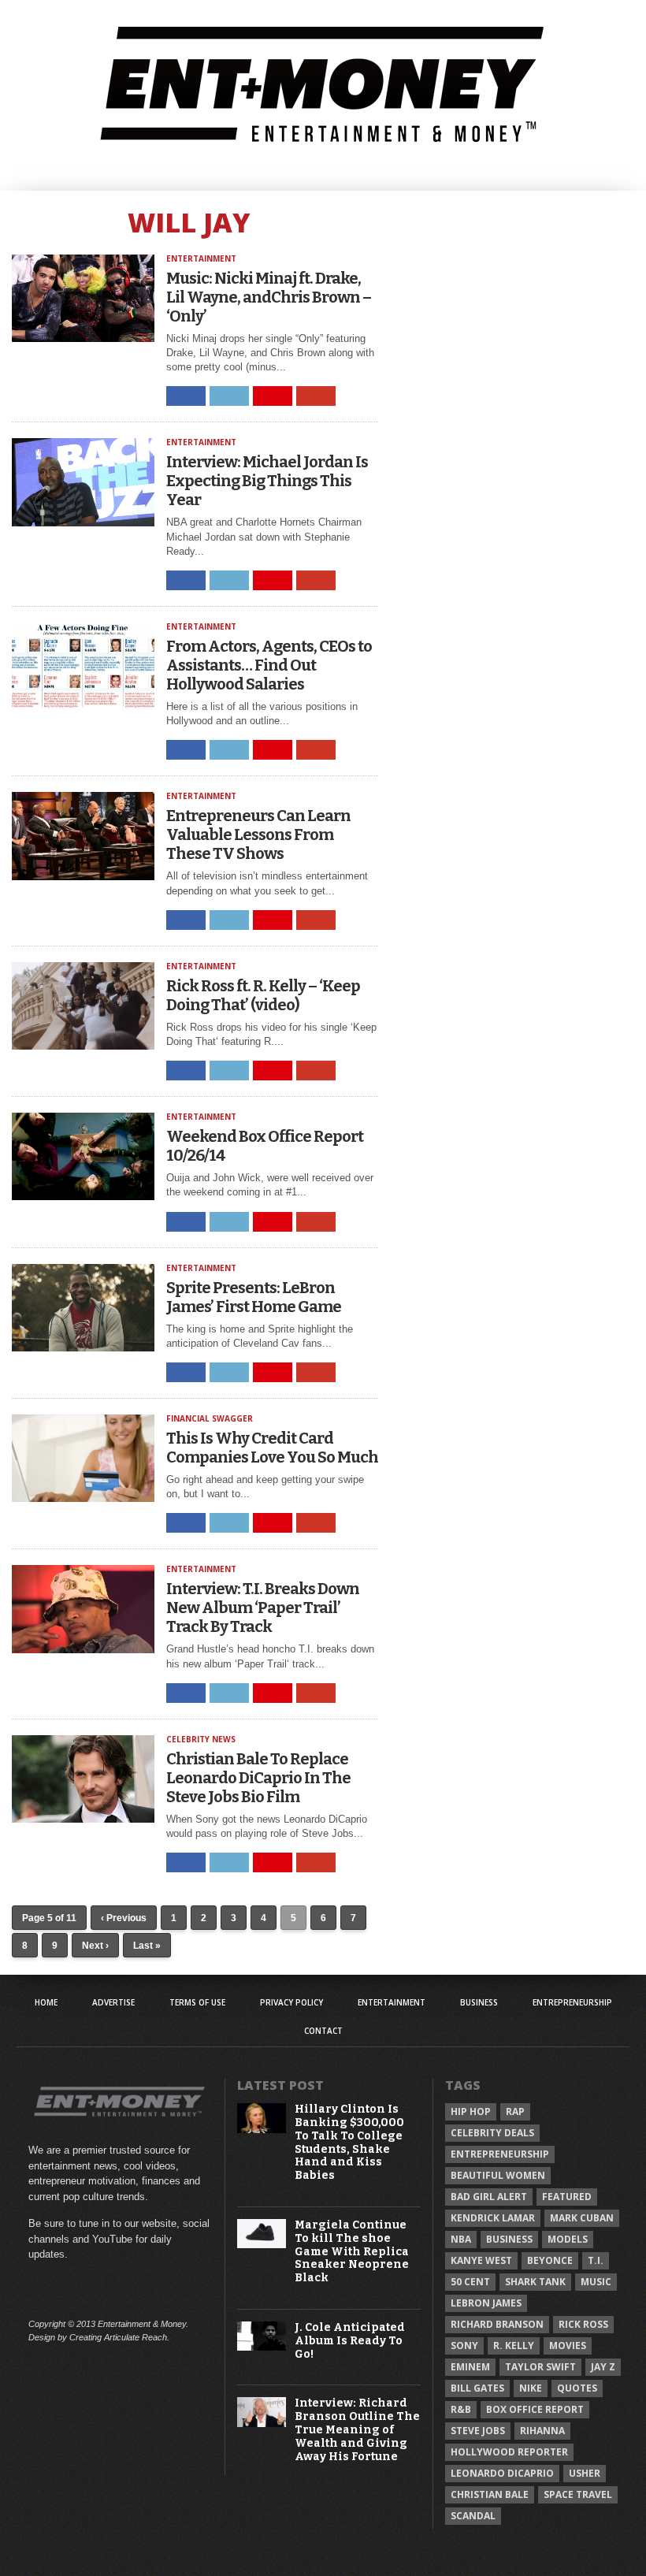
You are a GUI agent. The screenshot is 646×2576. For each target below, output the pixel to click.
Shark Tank (535, 2282)
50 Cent (470, 2282)
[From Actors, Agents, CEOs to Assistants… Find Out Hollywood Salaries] (84, 706)
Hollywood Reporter (509, 2452)
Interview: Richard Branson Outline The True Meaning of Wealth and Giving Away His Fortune (357, 2430)
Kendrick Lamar (493, 2218)
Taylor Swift (540, 2367)
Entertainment (392, 2002)
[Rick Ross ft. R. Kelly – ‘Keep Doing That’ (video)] (84, 1045)
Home (46, 2002)
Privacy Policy (291, 2002)
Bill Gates (477, 2388)
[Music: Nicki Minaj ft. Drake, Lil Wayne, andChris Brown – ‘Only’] (84, 338)
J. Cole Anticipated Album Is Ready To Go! (350, 2341)
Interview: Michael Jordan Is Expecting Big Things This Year (267, 481)
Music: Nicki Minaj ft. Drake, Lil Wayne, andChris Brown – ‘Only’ (269, 297)
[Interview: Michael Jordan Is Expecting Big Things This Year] (84, 522)
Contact (323, 2031)
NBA (461, 2239)
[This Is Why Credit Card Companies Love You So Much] (84, 1498)
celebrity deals (492, 2133)
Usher (585, 2473)
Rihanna (542, 2431)
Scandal (473, 2516)
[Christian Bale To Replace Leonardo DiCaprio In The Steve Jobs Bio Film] (84, 1818)
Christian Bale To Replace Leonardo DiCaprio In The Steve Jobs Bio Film (258, 1778)
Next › (95, 1946)
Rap (515, 2111)
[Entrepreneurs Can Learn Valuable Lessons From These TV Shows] (84, 876)
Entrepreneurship (572, 2002)
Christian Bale (490, 2494)
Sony (464, 2346)
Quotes (577, 2388)
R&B (461, 2409)
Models (568, 2239)
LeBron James (486, 2303)
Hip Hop (471, 2111)
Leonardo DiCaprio (502, 2473)
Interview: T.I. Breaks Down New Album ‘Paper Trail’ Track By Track (263, 1608)
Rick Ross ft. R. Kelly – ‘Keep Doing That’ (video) (263, 995)
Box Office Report (535, 2409)
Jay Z (603, 2367)
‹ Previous (124, 1918)
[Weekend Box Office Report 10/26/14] (84, 1196)
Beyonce (550, 2260)
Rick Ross (583, 2324)
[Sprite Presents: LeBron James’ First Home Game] (84, 1347)
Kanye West (481, 2260)
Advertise (113, 2002)
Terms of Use (197, 2002)
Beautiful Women (498, 2175)
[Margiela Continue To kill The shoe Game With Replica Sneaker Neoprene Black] (262, 2245)
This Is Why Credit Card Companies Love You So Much (272, 1448)
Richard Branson (497, 2324)
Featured (567, 2197)
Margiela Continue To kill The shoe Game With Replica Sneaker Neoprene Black (352, 2252)
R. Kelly (514, 2346)
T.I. (596, 2260)
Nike (531, 2388)
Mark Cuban (582, 2218)
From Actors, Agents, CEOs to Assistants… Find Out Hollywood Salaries (269, 665)
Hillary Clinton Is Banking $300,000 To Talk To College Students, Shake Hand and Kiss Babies (349, 2143)
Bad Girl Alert (489, 2197)
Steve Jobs (478, 2431)
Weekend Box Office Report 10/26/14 (265, 1146)
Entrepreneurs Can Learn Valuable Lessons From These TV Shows (258, 835)
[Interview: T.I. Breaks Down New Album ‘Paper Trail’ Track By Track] (84, 1649)
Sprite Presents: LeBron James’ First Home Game (254, 1297)
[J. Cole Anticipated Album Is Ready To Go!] (262, 2347)
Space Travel (578, 2494)
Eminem (470, 2367)
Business (479, 2002)
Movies (568, 2346)
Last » (147, 1946)
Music (596, 2282)
